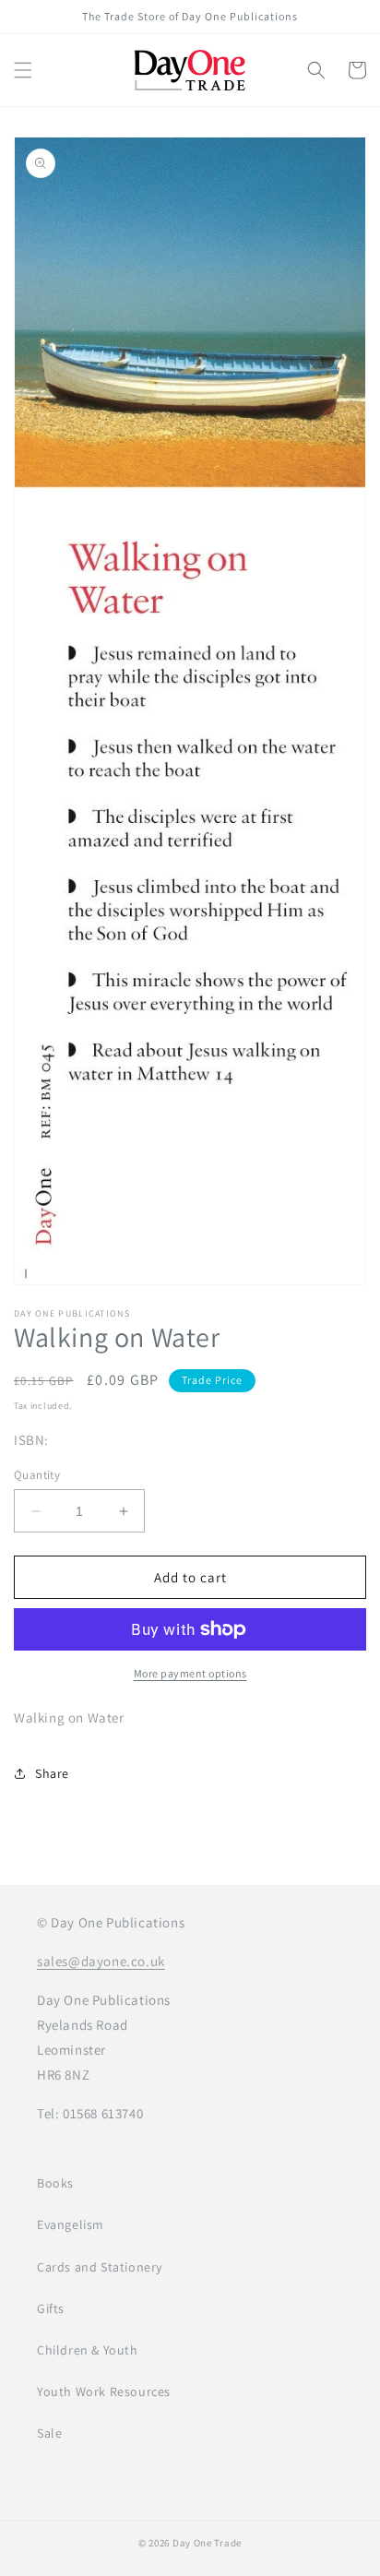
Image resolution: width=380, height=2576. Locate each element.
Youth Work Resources (104, 2391)
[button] (23, 70)
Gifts (51, 2308)
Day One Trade (207, 2543)
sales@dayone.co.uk (101, 1961)
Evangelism (71, 2224)
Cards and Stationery (100, 2267)
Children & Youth (88, 2350)
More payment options (190, 1673)
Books (55, 2183)
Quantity (37, 1475)
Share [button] (52, 1773)
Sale (49, 2433)
